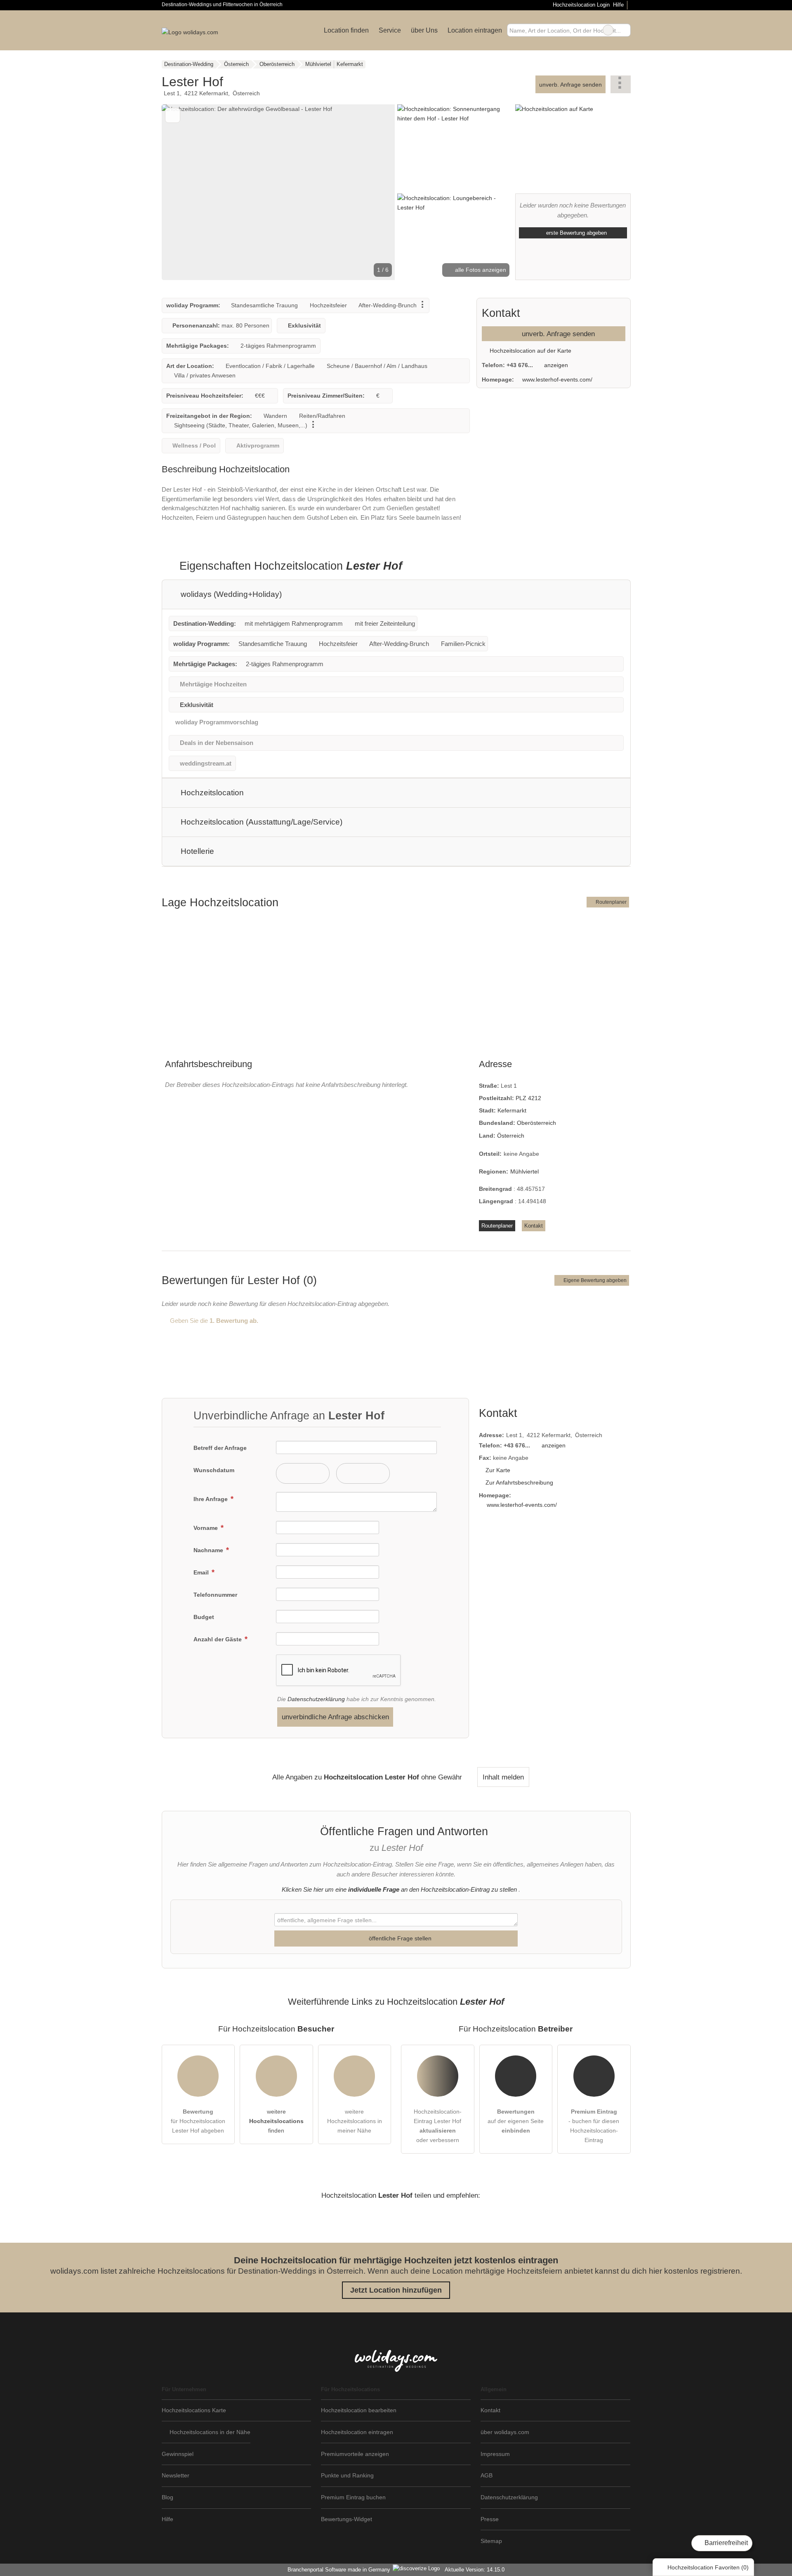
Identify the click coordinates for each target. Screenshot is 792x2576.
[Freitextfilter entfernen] (608, 30)
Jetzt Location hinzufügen (396, 2290)
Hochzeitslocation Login (580, 5)
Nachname (209, 1550)
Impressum (495, 2454)
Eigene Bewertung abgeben (594, 1280)
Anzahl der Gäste (218, 1639)
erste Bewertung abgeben (576, 233)
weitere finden (276, 2121)
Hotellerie (196, 851)
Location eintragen (475, 30)
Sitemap (491, 2541)
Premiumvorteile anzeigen (355, 2454)
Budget (204, 1617)
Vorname (206, 1528)
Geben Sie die (213, 1321)
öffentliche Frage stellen (399, 1938)
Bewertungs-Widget (346, 2519)
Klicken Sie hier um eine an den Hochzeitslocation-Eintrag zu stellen (399, 1889)
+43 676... (520, 365)
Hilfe (618, 5)
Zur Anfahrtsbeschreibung (519, 1482)
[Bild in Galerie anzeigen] (455, 148)
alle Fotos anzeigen (480, 270)
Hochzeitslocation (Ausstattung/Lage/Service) (260, 822)
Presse (490, 2519)
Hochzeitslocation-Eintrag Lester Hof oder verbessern (438, 2126)
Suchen (624, 30)
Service (390, 30)
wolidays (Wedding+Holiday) (230, 594)
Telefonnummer (215, 1595)
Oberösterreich (536, 1123)
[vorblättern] (375, 192)
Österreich (511, 1136)
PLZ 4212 (528, 1098)
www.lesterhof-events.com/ (557, 379)
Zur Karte (498, 1470)
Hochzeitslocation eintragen (357, 2432)
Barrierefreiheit (725, 2543)
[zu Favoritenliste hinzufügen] (173, 115)
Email (202, 1572)
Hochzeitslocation (211, 793)
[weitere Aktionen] (621, 84)
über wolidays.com (505, 2432)
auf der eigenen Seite (516, 2121)
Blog (167, 2497)
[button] (278, 192)
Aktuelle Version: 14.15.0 (475, 2570)
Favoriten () (708, 2567)
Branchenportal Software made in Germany (337, 2570)
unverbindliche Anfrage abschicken (335, 1717)
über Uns (424, 30)
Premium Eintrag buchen (353, 2497)
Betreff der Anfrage (220, 1448)
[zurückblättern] (182, 192)
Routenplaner (610, 902)
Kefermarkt (512, 1110)
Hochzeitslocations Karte (194, 2410)
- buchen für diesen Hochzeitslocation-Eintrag (594, 2126)
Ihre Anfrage (211, 1499)
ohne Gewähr (442, 1777)
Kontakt (534, 1226)
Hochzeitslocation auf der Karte (530, 351)
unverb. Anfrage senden (570, 85)
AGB (487, 2475)
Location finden (346, 30)
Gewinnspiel (178, 2454)
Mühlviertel (524, 1171)
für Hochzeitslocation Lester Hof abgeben (198, 2121)
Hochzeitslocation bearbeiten (359, 2410)
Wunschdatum (214, 1470)
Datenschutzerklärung (316, 1699)
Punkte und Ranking (347, 2475)
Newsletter (176, 2475)
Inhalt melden (503, 1777)
